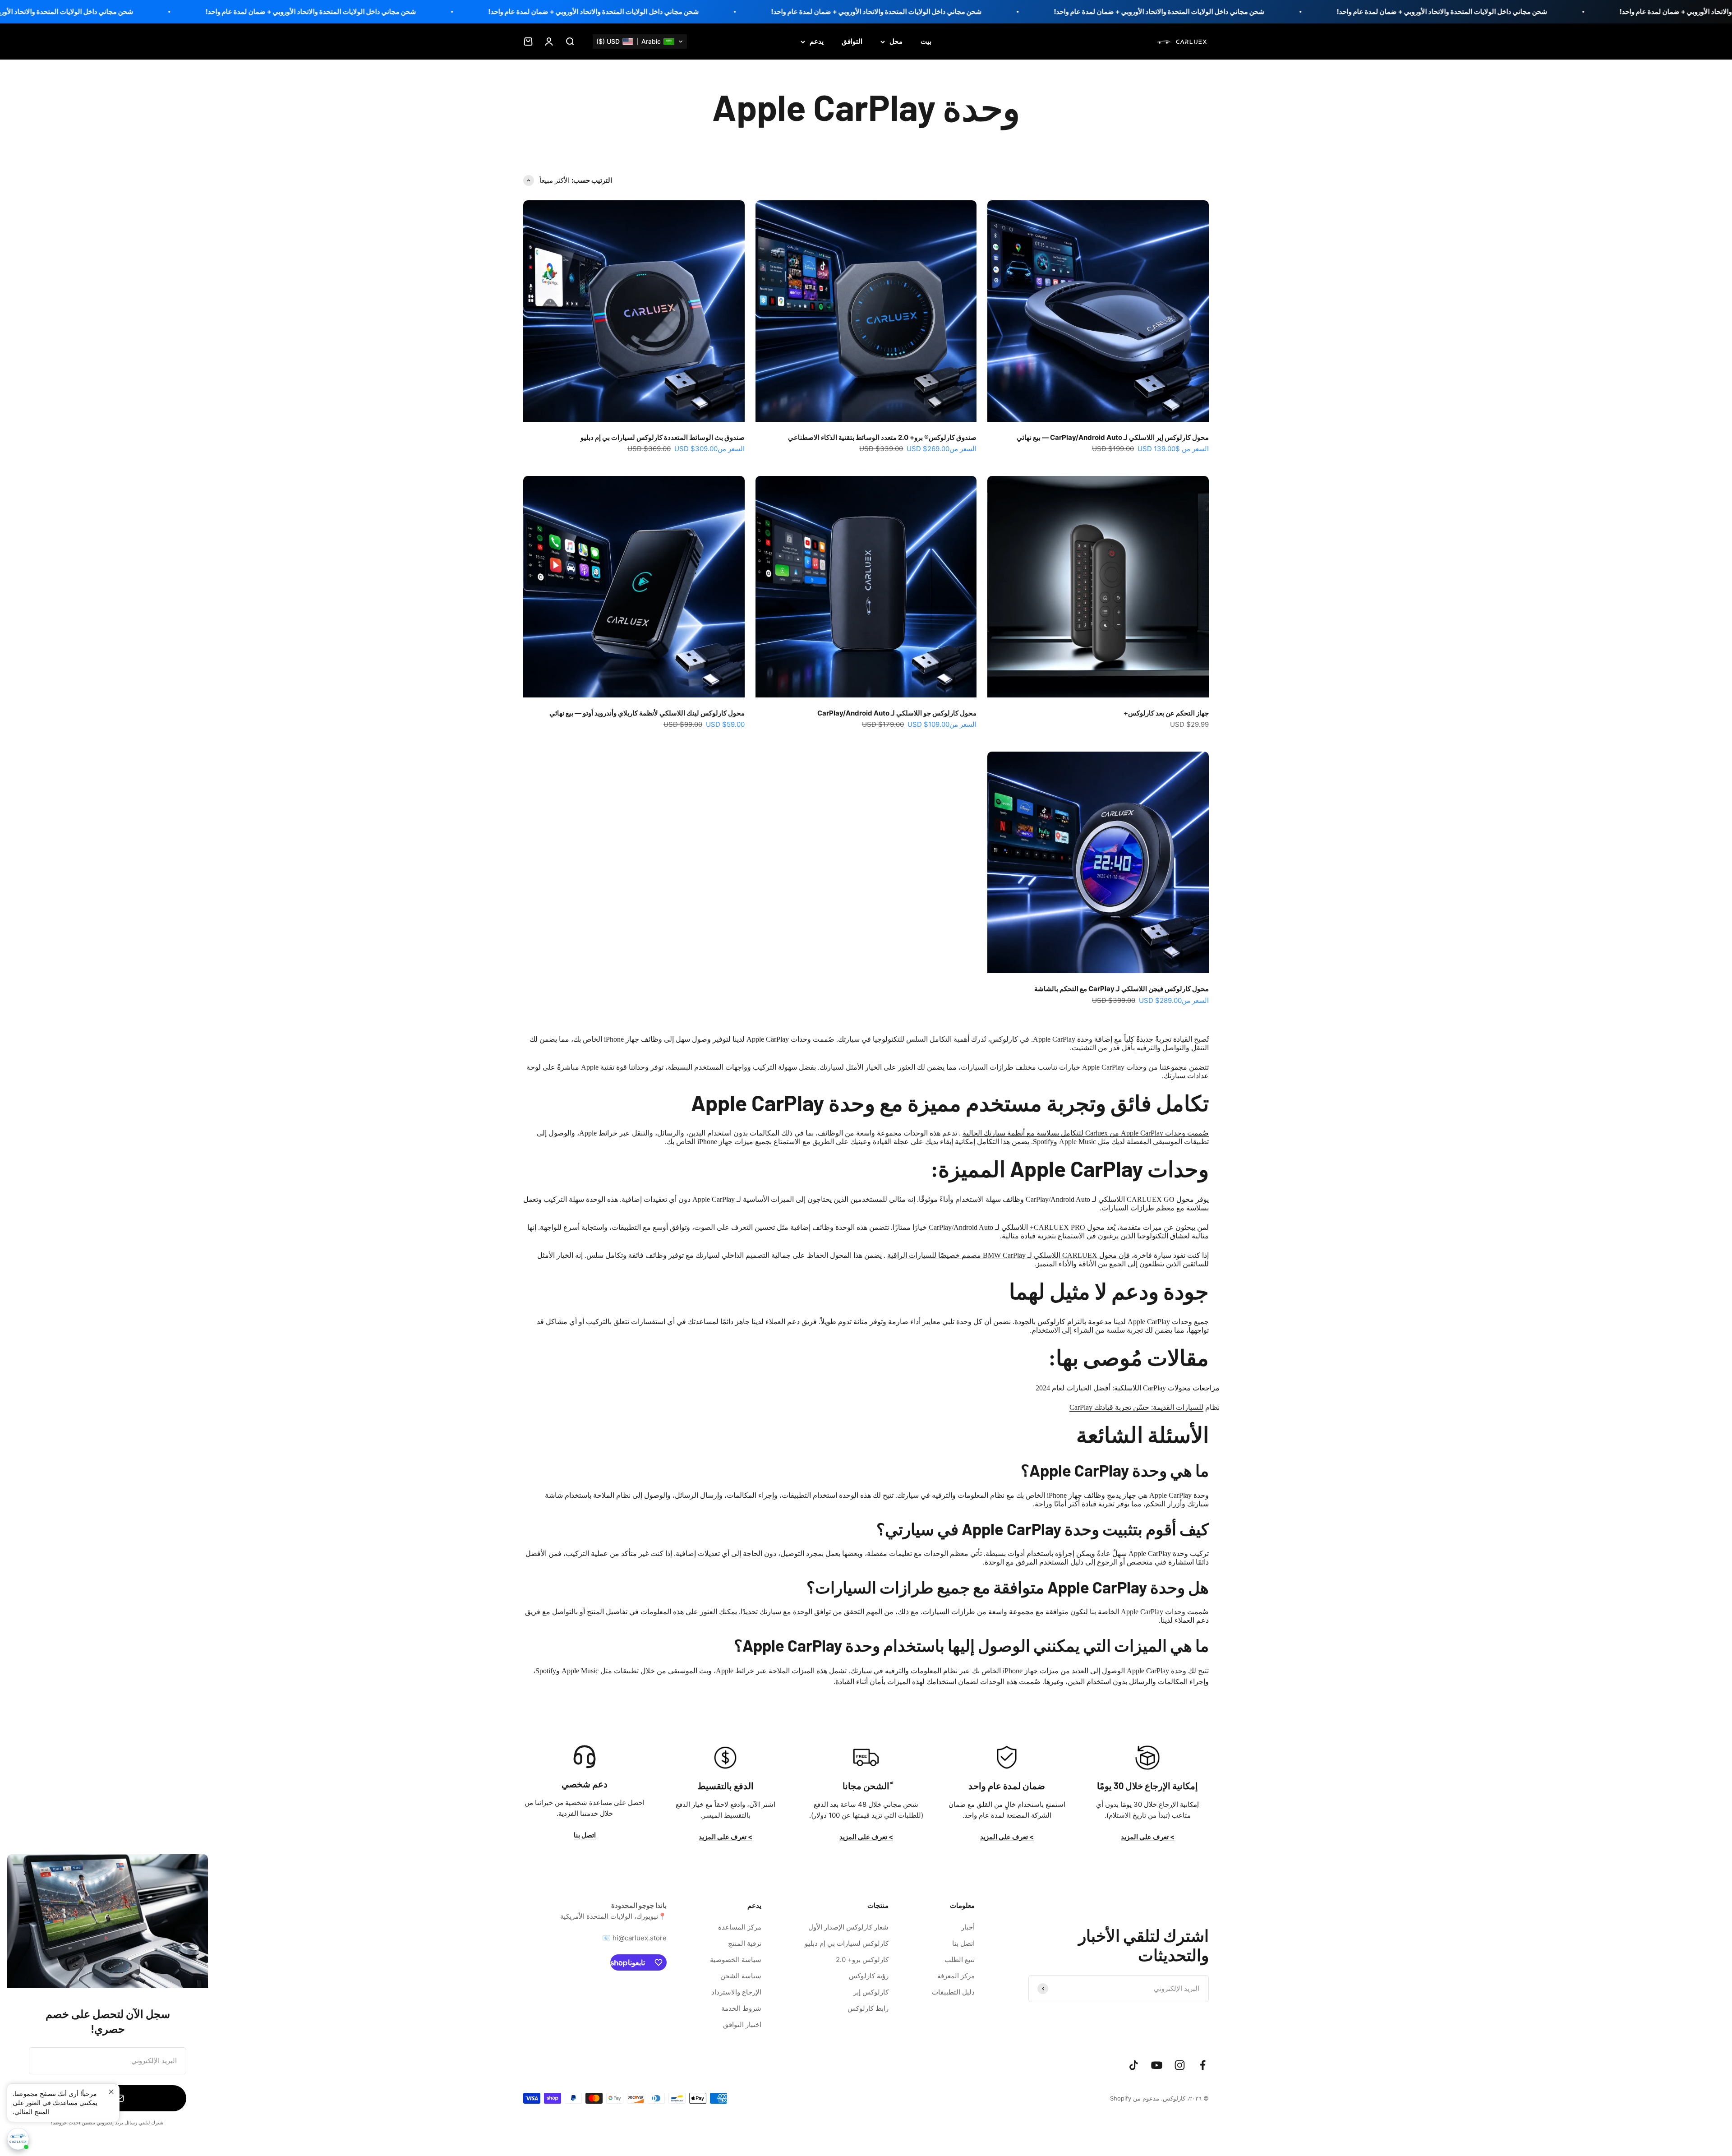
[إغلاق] (26, 1873)
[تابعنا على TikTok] (1134, 2065)
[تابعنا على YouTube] (1157, 2065)
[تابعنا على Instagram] (1180, 2065)
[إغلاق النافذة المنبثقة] (111, 2092)
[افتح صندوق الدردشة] (18, 2139)
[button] (640, 42)
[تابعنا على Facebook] (1203, 2065)
